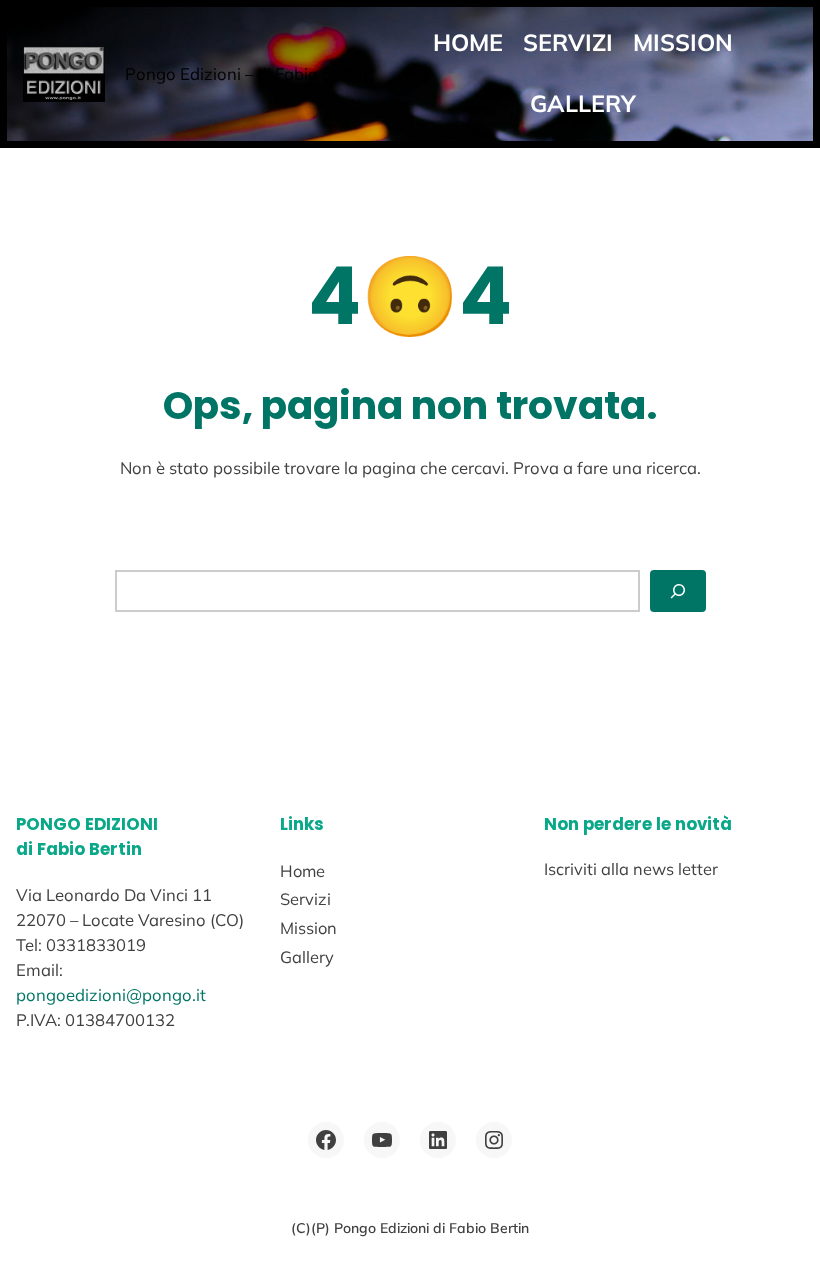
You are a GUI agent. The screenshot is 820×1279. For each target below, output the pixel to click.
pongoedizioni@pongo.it (111, 994)
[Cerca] (678, 591)
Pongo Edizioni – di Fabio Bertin (246, 73)
